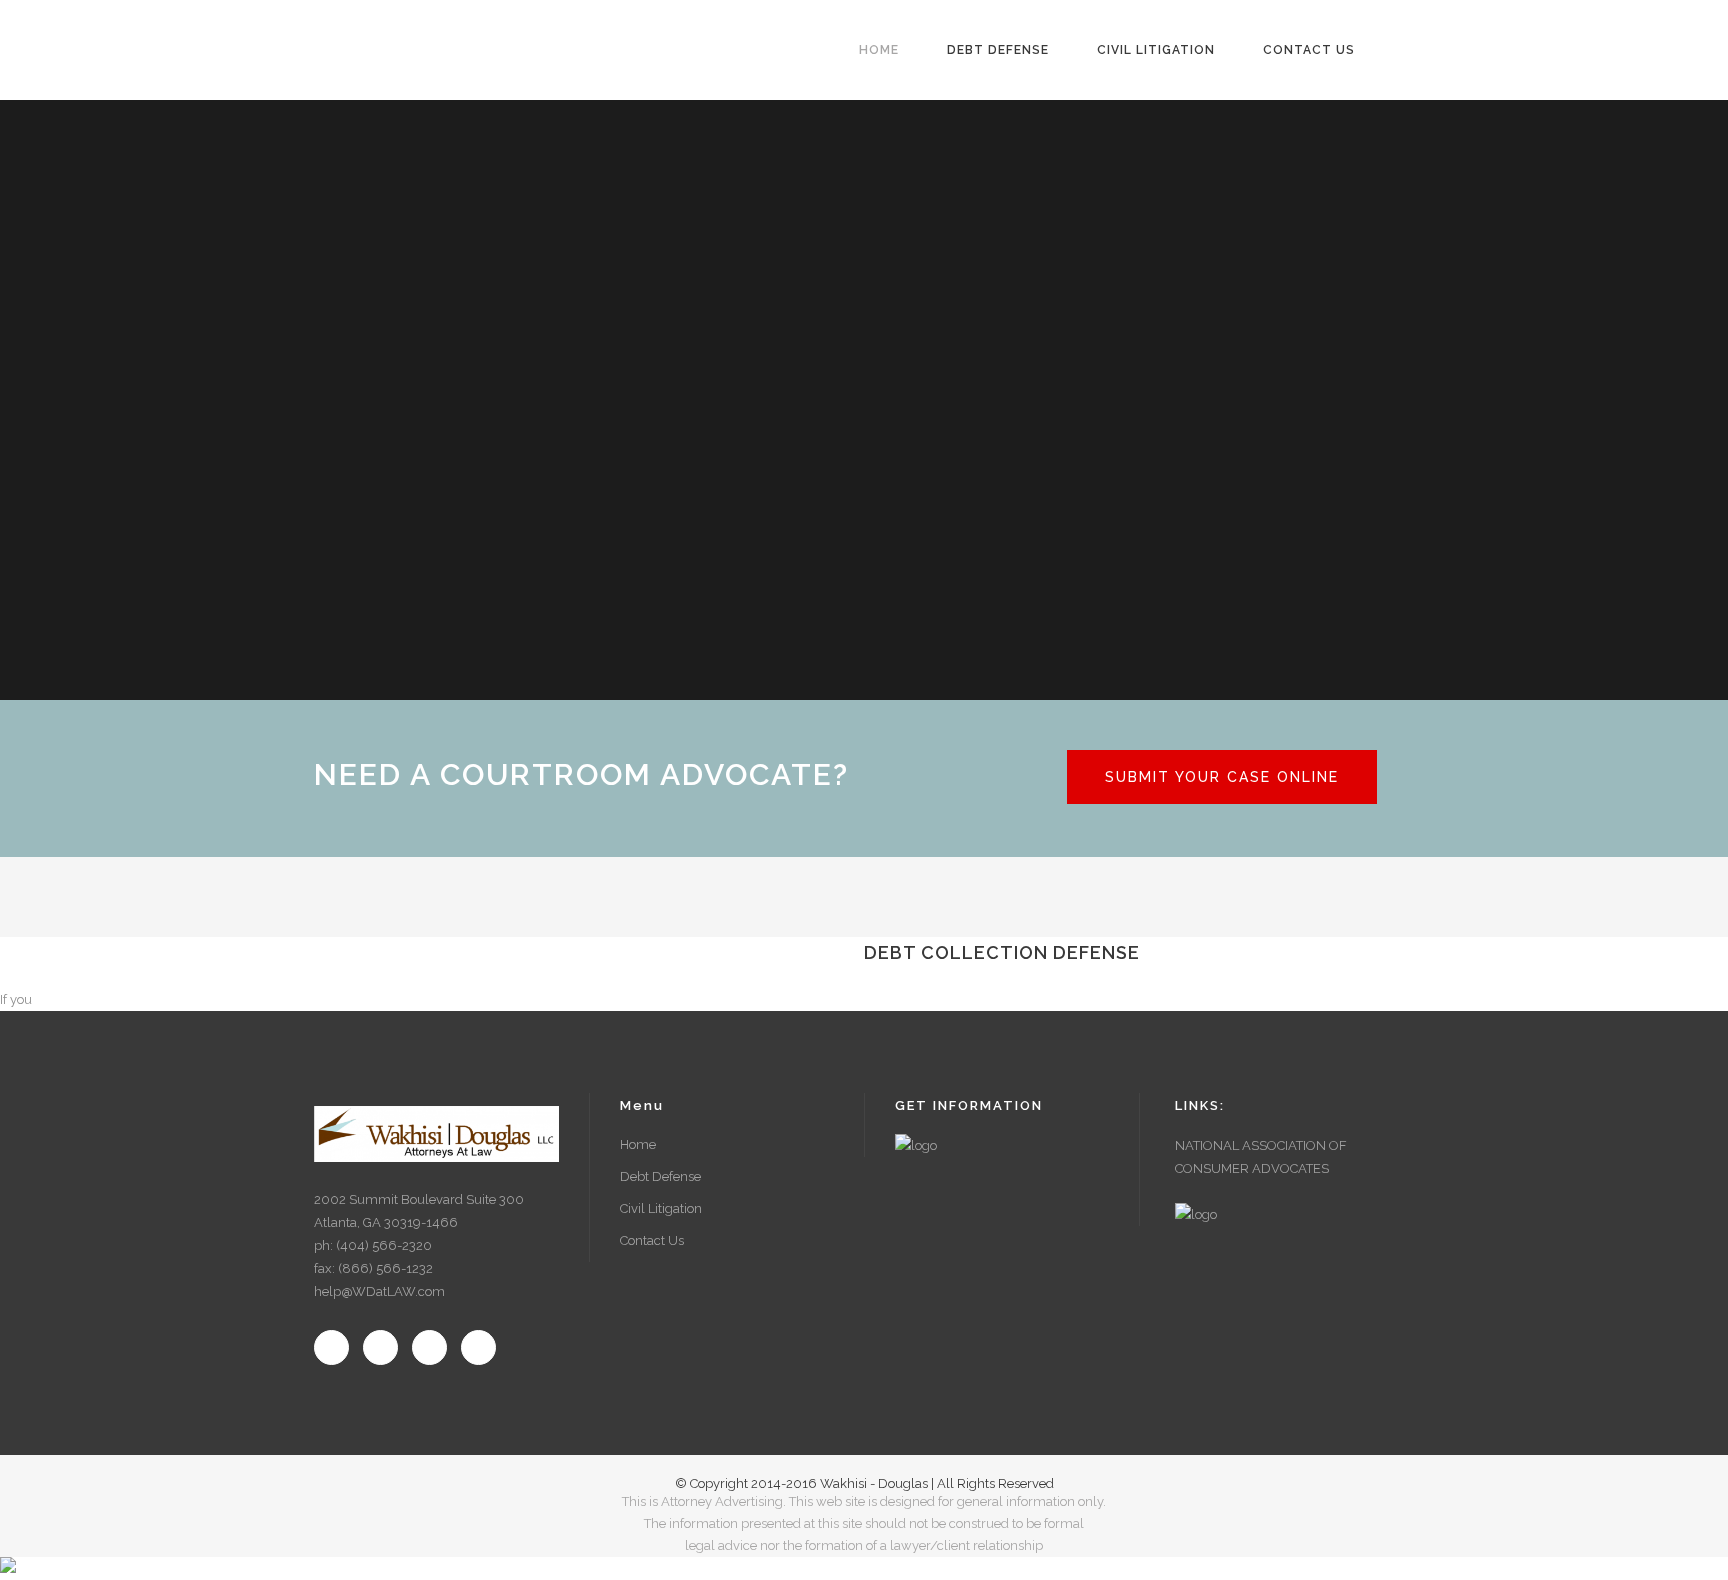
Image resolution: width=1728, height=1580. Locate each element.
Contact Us (652, 1240)
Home (638, 1144)
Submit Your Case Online (1222, 777)
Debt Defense (660, 1176)
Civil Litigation (661, 1208)
